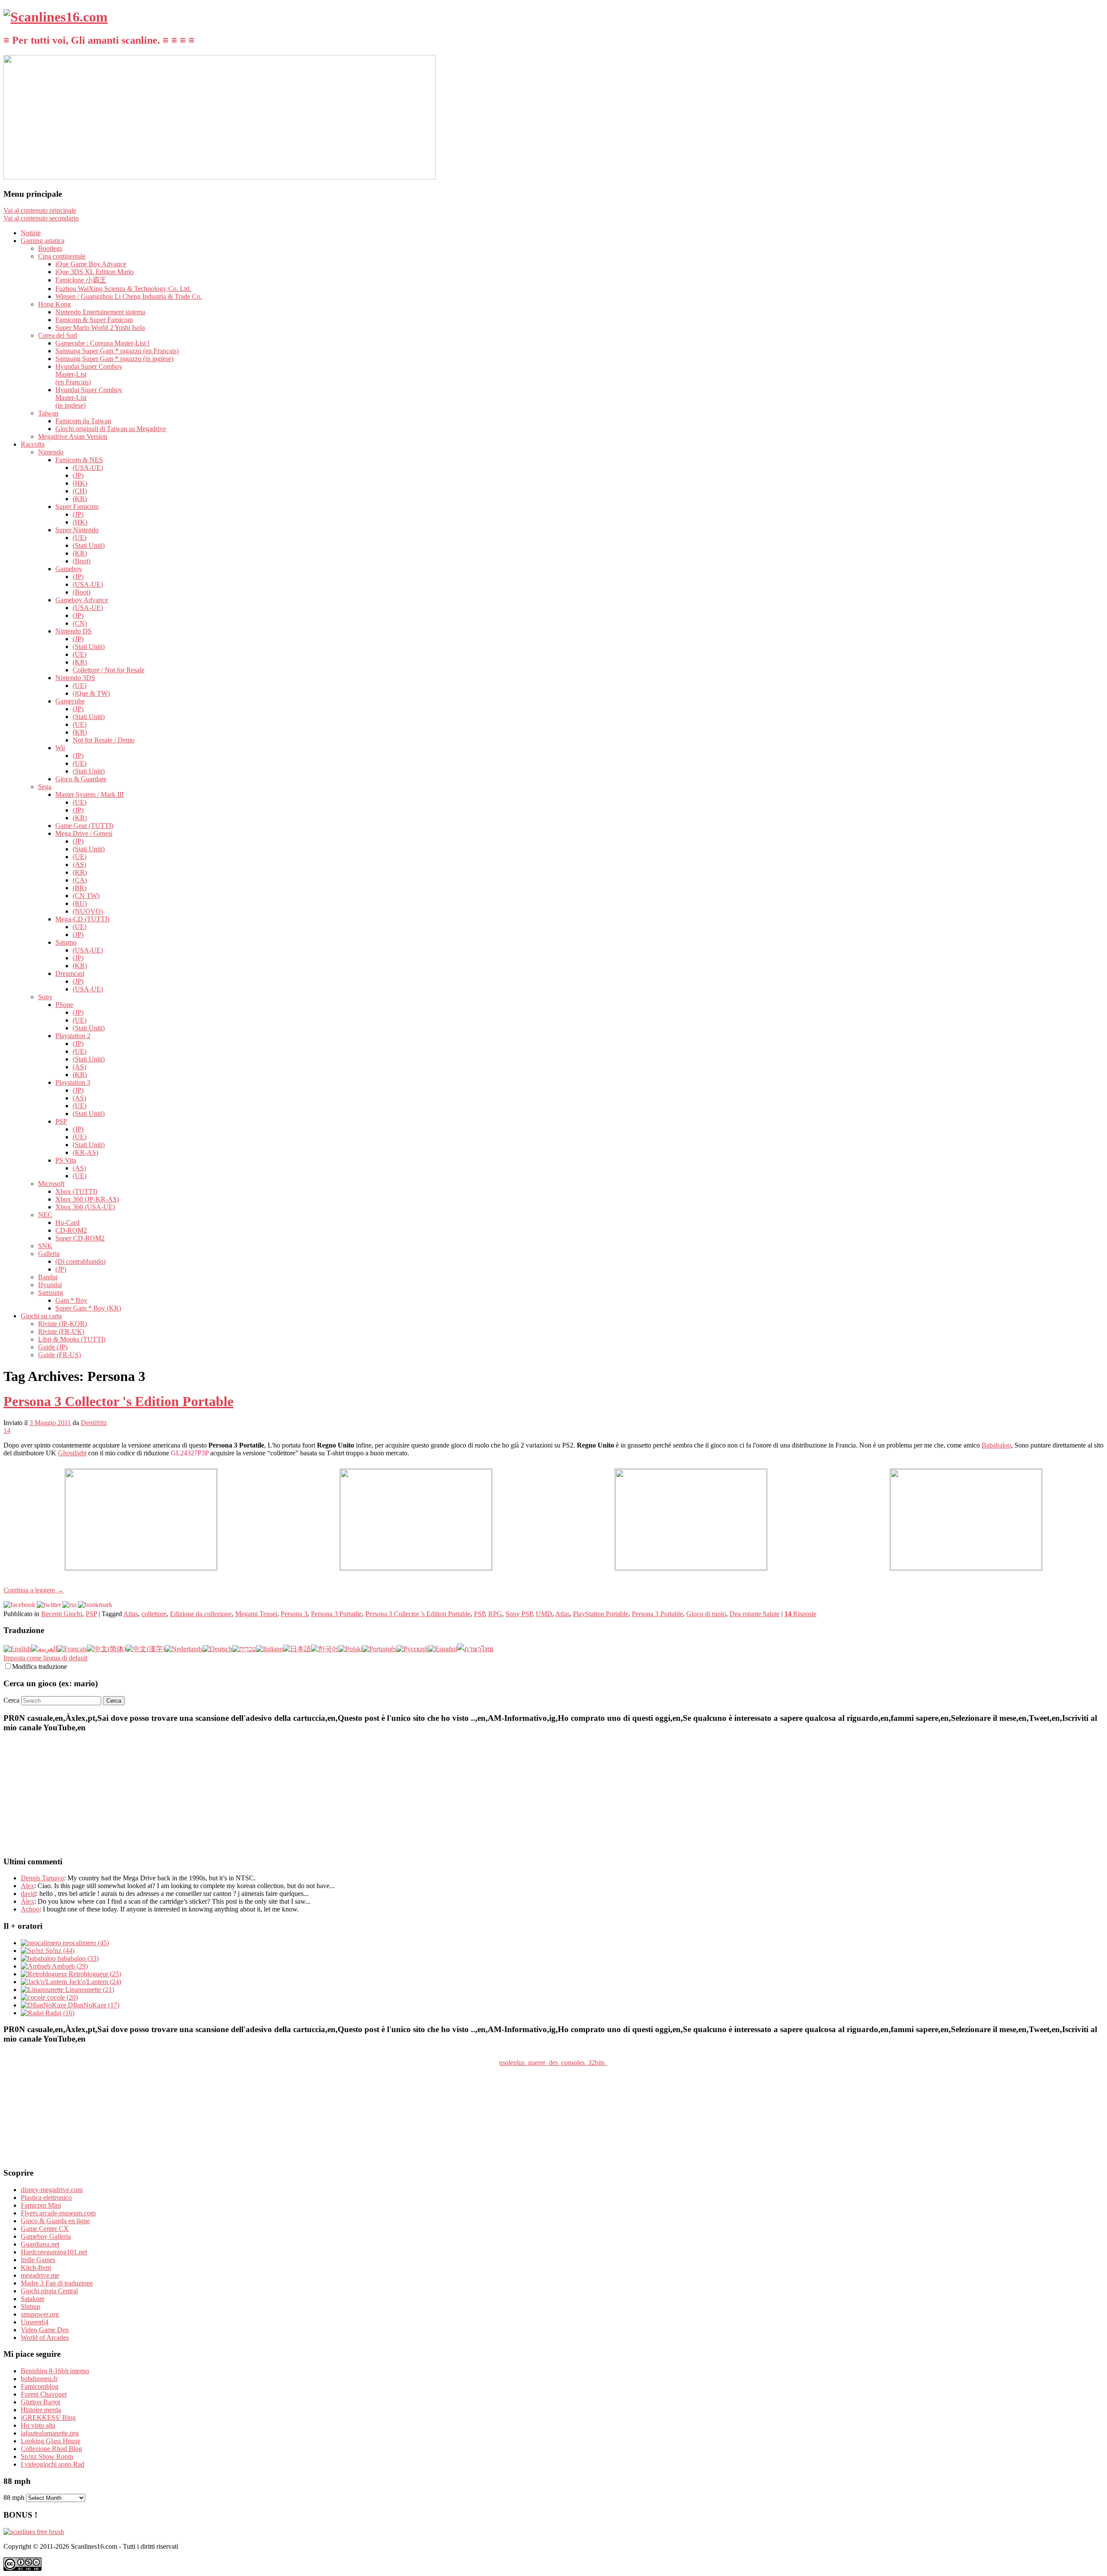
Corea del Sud (58, 335)
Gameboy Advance (82, 600)
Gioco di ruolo (706, 1614)
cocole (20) (62, 1997)
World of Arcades (45, 2338)
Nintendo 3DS (75, 678)
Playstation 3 (73, 1082)
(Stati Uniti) (89, 545)
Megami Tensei (256, 1614)
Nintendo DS (74, 631)
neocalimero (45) (85, 1943)
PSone (64, 1005)
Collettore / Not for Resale (109, 670)
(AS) (79, 865)
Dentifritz (94, 1423)
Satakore (33, 2299)
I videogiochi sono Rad (53, 2464)
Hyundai (50, 1285)
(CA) (80, 880)
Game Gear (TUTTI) (84, 826)
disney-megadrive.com (52, 2190)
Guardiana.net (40, 2244)
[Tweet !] (1095, 101)
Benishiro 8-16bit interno (55, 2371)
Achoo (30, 1909)
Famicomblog (40, 2386)
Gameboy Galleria (46, 2236)
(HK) (80, 483)
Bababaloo (996, 1445)
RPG (495, 1614)
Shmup (30, 2306)
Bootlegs (50, 248)
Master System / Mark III (90, 794)
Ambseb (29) (69, 1966)
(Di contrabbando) (80, 1261)
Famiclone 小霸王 (81, 280)
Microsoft (51, 1184)
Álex (27, 1901)
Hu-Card (67, 1222)
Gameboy (69, 569)
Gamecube (70, 701)
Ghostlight (72, 1453)
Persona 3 (294, 1614)
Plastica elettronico (46, 2197)
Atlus (131, 1614)
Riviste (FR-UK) (61, 1331)
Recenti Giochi (62, 1614)
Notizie (31, 233)
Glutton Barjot (40, 2402)
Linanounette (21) (89, 1990)
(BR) (80, 888)
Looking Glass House (51, 2441)
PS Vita (66, 1160)
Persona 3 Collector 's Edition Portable (118, 1401)
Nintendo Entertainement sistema (100, 312)
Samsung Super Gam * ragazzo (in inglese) (114, 359)
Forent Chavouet (44, 2394)
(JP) (78, 475)
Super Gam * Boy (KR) (88, 1308)
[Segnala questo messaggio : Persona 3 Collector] (95, 1605)
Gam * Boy (71, 1300)
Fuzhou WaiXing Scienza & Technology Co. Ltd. (123, 289)
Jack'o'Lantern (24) (94, 1982)
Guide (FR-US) (59, 1355)
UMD (544, 1614)
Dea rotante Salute (755, 1614)
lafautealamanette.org (50, 2433)
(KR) (80, 499)
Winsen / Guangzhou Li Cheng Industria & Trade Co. (129, 296)
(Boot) (82, 561)
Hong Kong (54, 304)
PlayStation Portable (601, 1614)
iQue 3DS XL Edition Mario (94, 272)
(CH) (80, 491)
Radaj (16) (59, 2013)
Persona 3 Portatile (336, 1614)
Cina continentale (62, 256)
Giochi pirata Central (49, 2291)
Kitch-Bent (36, 2268)
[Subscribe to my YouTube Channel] (1095, 124)
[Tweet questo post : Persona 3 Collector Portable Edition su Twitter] (49, 1605)
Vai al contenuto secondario (41, 218)
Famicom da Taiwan (83, 421)
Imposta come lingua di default (45, 1658)
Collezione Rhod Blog (51, 2449)
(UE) (80, 538)
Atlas (562, 1614)
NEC (45, 1215)
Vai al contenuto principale (40, 210)
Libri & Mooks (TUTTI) (72, 1339)
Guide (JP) (53, 1347)
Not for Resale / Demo (104, 740)
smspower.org (40, 2314)
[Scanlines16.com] (56, 17)
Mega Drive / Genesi (84, 833)
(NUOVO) (88, 911)
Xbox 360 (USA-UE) (85, 1207)
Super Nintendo (77, 530)
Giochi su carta (41, 1316)
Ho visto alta (38, 2425)
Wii (60, 748)
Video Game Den (45, 2330)
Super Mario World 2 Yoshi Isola (100, 328)
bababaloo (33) (77, 1958)
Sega (45, 787)
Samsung (51, 1293)
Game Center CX (45, 2229)
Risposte (800, 1614)
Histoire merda (41, 2410)
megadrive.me (40, 2275)
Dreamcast (70, 973)
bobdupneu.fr (39, 2379)
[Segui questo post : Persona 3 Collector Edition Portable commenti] (69, 1605)
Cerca (11, 1700)
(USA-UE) (88, 468)
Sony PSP (519, 1614)
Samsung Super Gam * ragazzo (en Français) (117, 351)
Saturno (66, 942)
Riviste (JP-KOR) (62, 1324)
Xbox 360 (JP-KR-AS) (87, 1199)
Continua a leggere (34, 1590)
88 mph (14, 2498)
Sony (45, 997)
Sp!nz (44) (59, 1951)
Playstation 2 (73, 1036)
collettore (154, 1614)
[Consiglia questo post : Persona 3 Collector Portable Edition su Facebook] (19, 1605)
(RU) (80, 903)
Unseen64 (35, 2322)
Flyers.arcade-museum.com (58, 2213)
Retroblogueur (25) (94, 1974)
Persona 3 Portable (657, 1614)
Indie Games (38, 2260)
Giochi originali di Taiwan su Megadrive (111, 429)
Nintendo (51, 452)
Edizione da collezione (201, 1614)
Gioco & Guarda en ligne (55, 2221)
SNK (45, 1246)
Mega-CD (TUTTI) (82, 919)
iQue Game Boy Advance (91, 264)
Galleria (49, 1254)
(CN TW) (86, 896)
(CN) (80, 623)
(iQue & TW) (91, 693)
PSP (61, 1121)
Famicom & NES (79, 460)
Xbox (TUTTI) (76, 1191)
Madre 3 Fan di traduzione (57, 2283)
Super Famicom (77, 507)
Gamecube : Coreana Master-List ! (102, 343)
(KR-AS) (85, 1152)
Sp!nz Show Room (47, 2456)
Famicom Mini (41, 2205)
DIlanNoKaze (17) (93, 2005)
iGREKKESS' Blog (48, 2418)
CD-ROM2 (71, 1230)
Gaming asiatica (43, 241)
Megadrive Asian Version (73, 436)
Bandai (48, 1277)
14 (7, 1430)
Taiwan (48, 413)
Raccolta (33, 444)
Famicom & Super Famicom (94, 320)
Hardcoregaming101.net (54, 2252)
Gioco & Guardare (81, 779)
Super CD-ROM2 (80, 1238)
